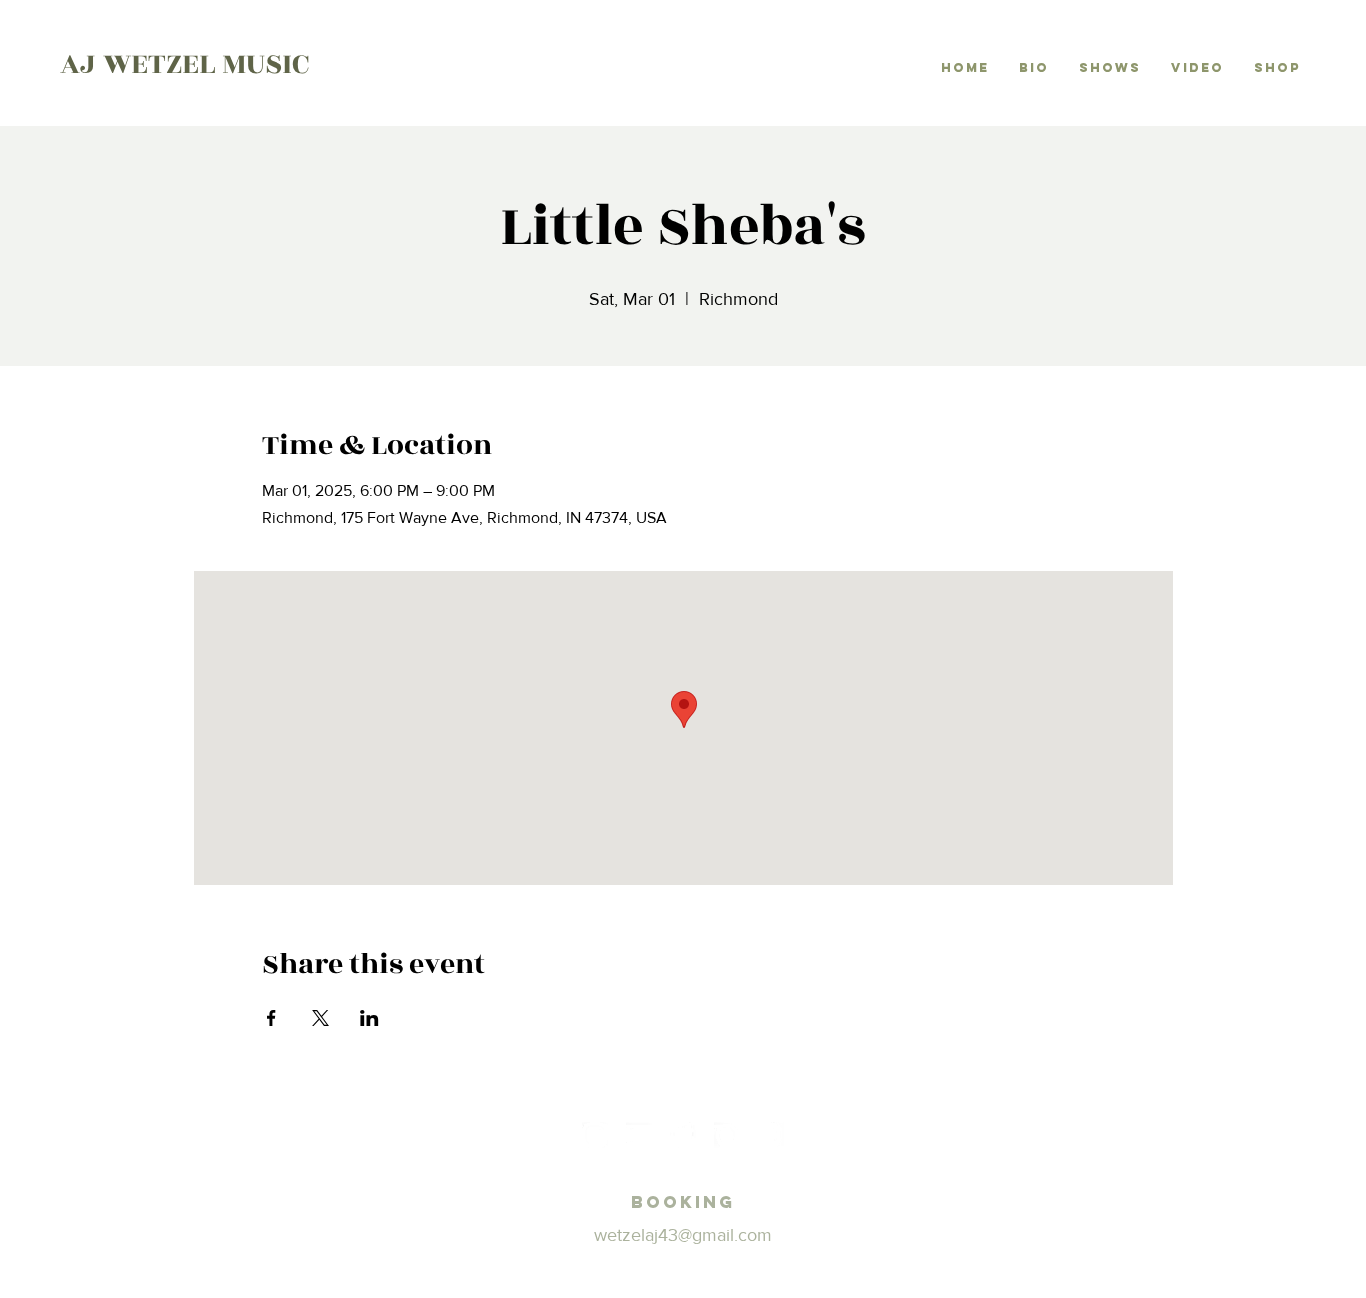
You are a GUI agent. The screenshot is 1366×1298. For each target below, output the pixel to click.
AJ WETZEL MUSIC (184, 64)
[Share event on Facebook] (271, 1018)
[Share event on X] (320, 1018)
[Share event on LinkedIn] (369, 1018)
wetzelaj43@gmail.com (683, 1235)
